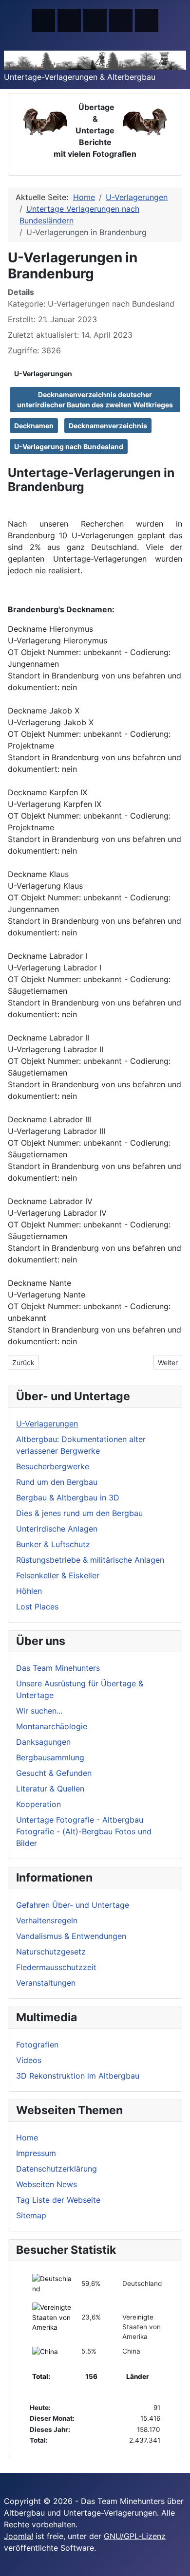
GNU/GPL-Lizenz (135, 2536)
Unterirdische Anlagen (57, 1529)
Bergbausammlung (50, 1757)
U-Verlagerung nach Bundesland (69, 447)
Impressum (36, 2153)
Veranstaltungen (46, 1983)
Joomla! (19, 2536)
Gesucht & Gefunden (54, 1773)
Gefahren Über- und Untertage (73, 1905)
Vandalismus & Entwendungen (71, 1936)
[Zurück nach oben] (178, 2564)
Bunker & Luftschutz (53, 1544)
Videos (29, 2060)
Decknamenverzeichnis (108, 426)
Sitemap (31, 2215)
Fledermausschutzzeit (56, 1967)
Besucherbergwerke (53, 1466)
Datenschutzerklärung (57, 2169)
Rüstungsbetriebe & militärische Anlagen (90, 1560)
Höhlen (29, 1591)
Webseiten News (47, 2184)
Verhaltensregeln (47, 1920)
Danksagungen (43, 1742)
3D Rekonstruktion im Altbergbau (78, 2076)
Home (27, 2138)
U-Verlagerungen (43, 374)
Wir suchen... (39, 1711)
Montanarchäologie (52, 1726)
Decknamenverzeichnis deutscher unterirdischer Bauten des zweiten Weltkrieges (95, 400)
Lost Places (37, 1607)
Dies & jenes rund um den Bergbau (79, 1513)
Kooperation (38, 1804)
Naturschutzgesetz (51, 1952)
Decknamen (34, 426)
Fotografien (37, 2045)
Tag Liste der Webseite (58, 2200)
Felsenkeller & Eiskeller (58, 1575)
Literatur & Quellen (50, 1789)
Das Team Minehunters (58, 1668)
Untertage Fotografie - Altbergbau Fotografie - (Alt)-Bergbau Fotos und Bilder (84, 1831)
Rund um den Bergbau (57, 1482)
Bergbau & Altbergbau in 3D (68, 1498)
